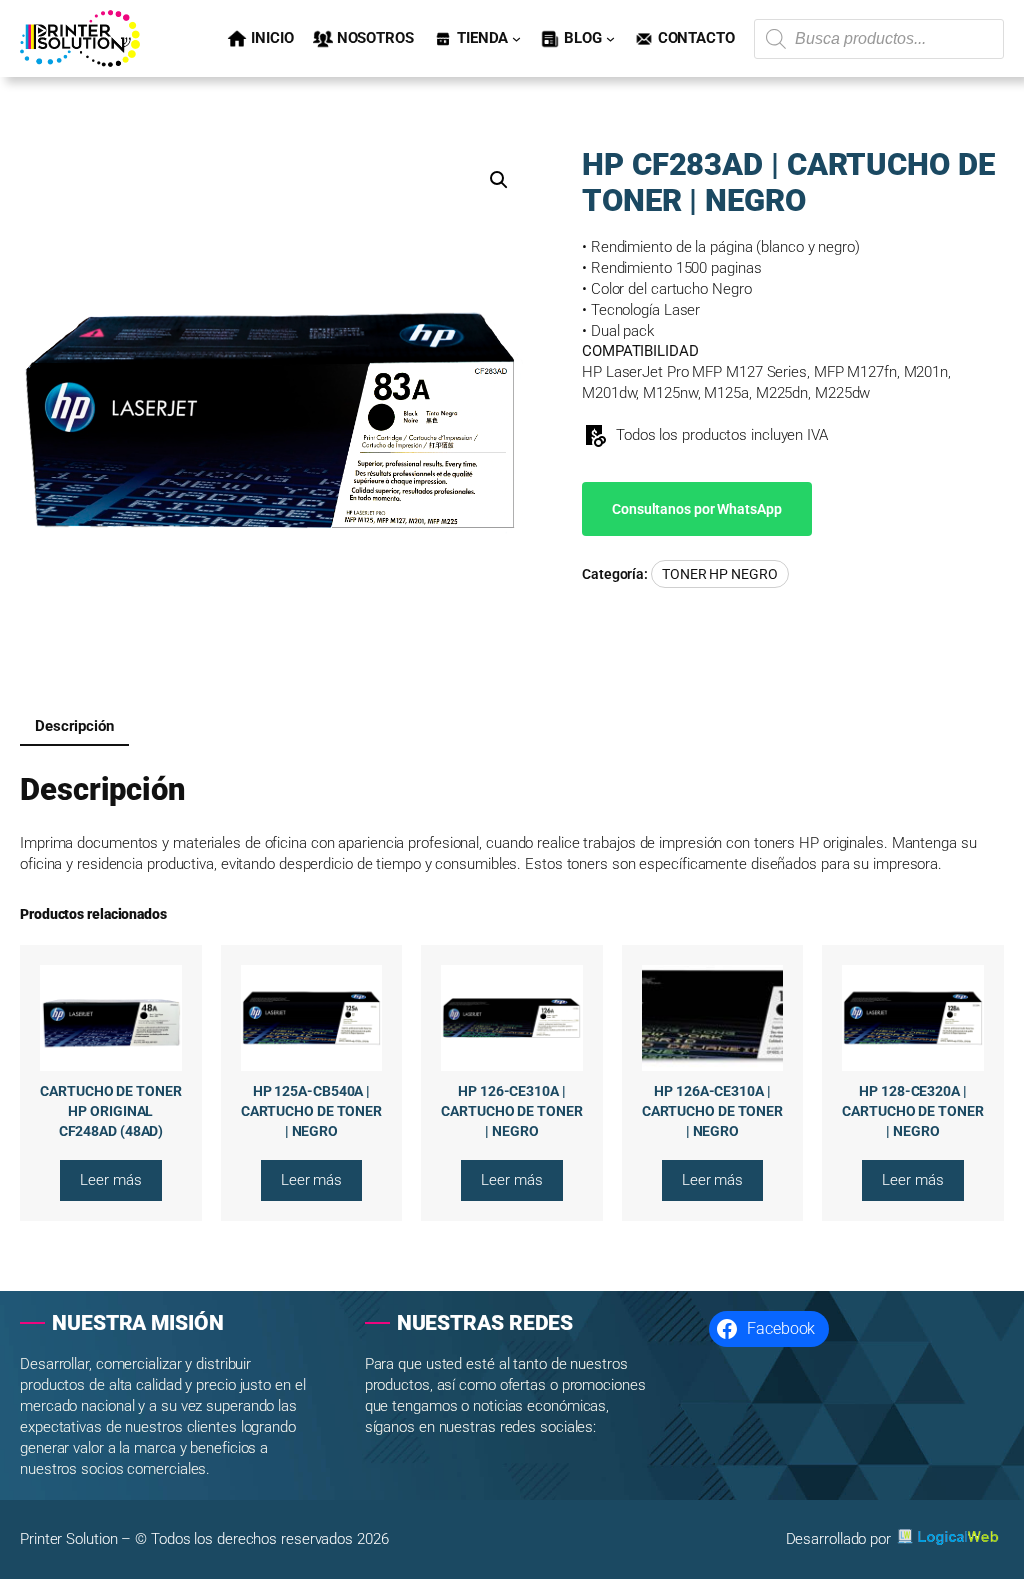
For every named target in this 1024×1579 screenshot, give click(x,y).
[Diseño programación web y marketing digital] (949, 1536)
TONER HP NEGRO (720, 574)
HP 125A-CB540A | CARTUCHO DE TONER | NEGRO (311, 1111)
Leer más (120, 1185)
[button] (499, 180)
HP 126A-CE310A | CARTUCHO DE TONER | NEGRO (712, 1111)
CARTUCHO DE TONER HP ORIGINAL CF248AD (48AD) (110, 1111)
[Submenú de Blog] (610, 38)
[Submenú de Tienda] (516, 38)
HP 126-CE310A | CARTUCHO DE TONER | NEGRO (511, 1111)
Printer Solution (68, 1539)
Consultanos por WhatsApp (697, 509)
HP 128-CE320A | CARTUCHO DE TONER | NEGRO (912, 1111)
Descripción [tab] (74, 726)
